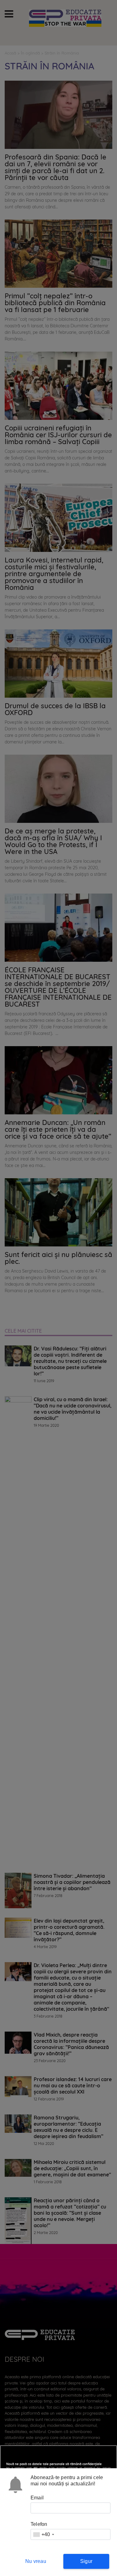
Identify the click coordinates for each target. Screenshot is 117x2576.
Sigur (86, 2561)
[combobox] (43, 2534)
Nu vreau (36, 2561)
